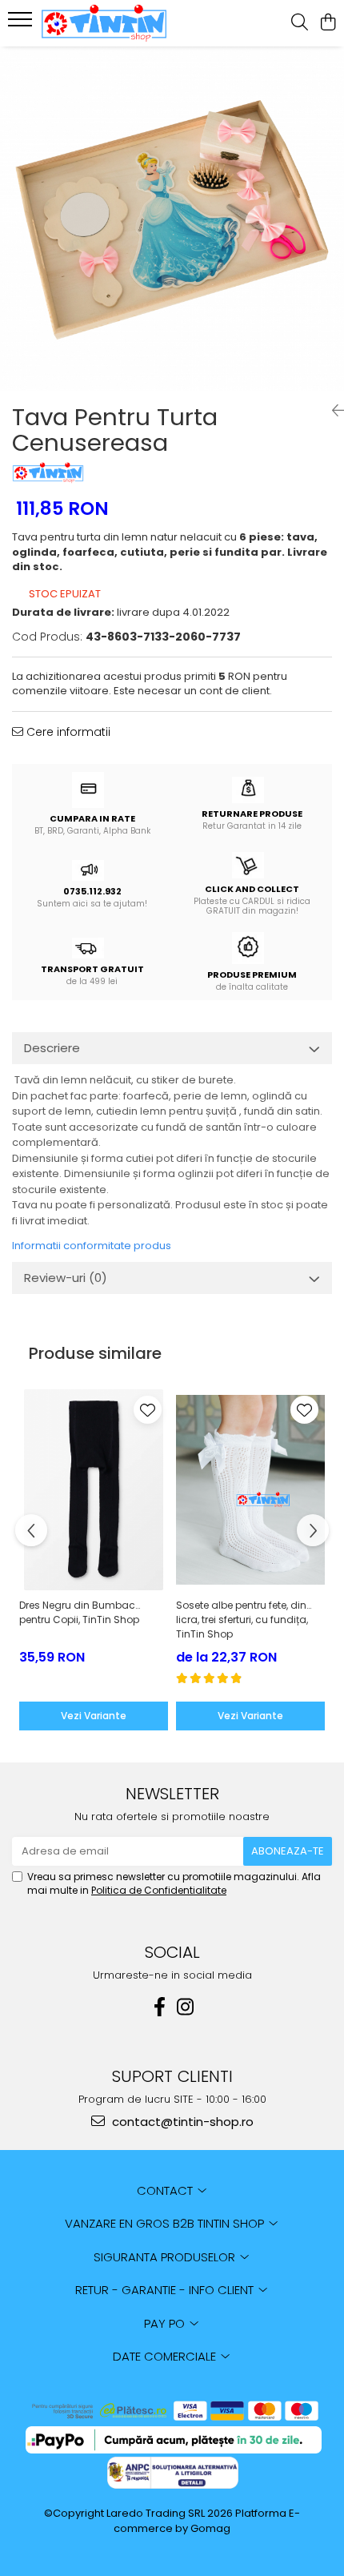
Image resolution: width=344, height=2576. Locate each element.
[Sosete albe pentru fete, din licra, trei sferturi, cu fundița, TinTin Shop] (250, 1490)
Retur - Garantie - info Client (166, 2290)
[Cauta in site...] (300, 23)
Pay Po (166, 2323)
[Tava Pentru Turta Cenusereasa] (172, 219)
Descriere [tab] (52, 1048)
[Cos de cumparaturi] (328, 23)
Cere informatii (67, 732)
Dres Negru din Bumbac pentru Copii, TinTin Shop (79, 1612)
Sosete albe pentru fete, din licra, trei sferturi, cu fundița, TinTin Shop (242, 1620)
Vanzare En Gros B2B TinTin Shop (166, 2223)
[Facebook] (159, 2007)
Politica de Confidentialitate (159, 1890)
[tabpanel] (172, 219)
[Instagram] (185, 2007)
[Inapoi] (332, 411)
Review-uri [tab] (66, 1278)
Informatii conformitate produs (92, 1246)
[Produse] (22, 24)
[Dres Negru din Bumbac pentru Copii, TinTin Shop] (94, 1490)
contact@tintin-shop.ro (181, 2122)
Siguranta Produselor (166, 2257)
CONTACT (166, 2190)
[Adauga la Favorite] (148, 1410)
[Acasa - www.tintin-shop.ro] (104, 23)
